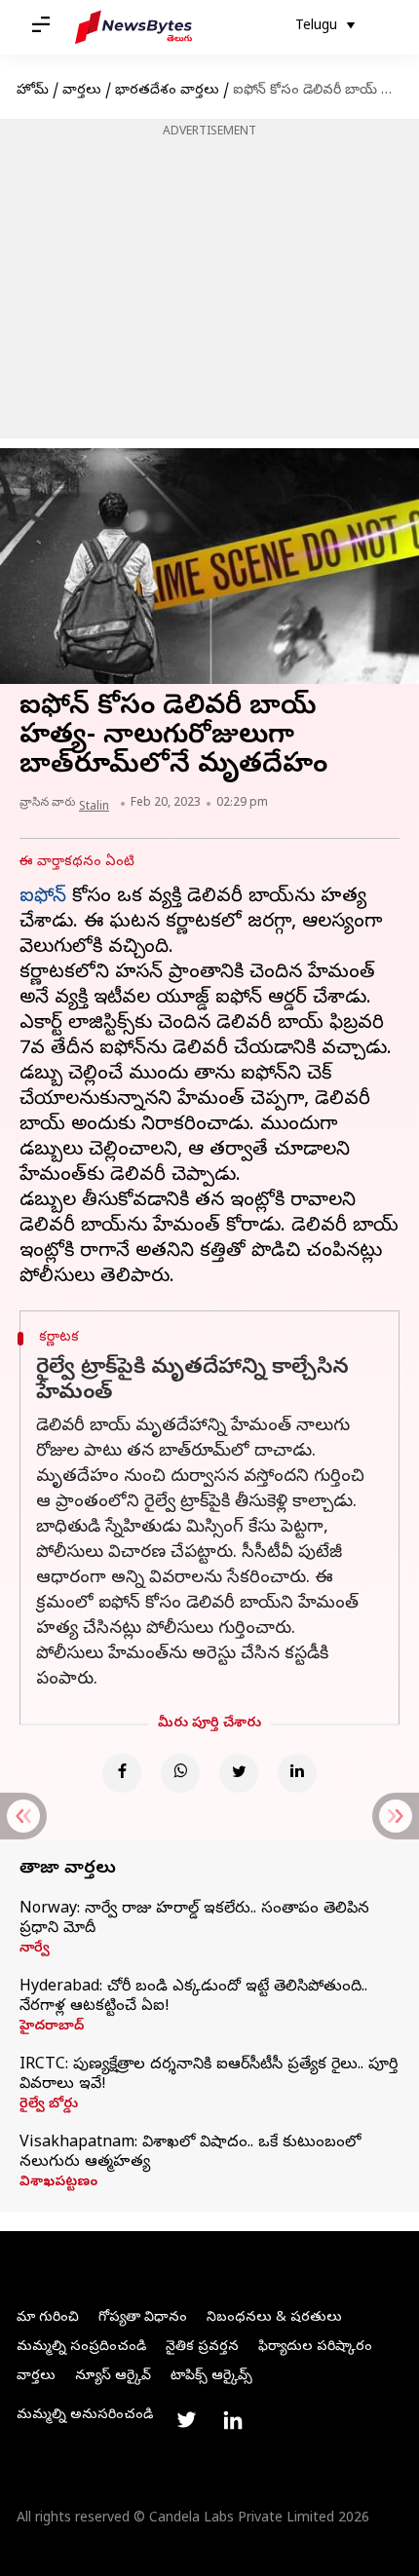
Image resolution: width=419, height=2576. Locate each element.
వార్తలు (82, 91)
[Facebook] (122, 1773)
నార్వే (35, 1950)
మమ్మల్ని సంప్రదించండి (81, 2348)
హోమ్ (33, 91)
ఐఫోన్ (43, 898)
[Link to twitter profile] (186, 2420)
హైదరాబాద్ (52, 2027)
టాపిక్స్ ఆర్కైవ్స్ (211, 2377)
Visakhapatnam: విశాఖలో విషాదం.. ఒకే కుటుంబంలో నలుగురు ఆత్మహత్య (190, 2153)
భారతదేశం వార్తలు (167, 91)
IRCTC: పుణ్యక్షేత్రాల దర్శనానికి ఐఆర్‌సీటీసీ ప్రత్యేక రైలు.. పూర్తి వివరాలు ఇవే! (209, 2075)
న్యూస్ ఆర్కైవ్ (113, 2377)
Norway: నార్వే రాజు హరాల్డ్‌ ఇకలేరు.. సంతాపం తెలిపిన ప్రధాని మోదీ (194, 1919)
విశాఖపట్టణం (58, 2183)
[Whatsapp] (180, 1773)
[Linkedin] (297, 1773)
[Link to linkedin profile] (233, 2420)
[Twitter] (239, 1773)
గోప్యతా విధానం (143, 2318)
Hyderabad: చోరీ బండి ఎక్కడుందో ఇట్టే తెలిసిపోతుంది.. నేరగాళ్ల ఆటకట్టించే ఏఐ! (193, 1997)
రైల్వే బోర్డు (49, 2105)
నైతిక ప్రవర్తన (202, 2348)
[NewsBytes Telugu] (133, 27)
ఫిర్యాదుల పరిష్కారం (315, 2348)
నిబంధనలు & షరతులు (274, 2318)
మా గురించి (48, 2318)
